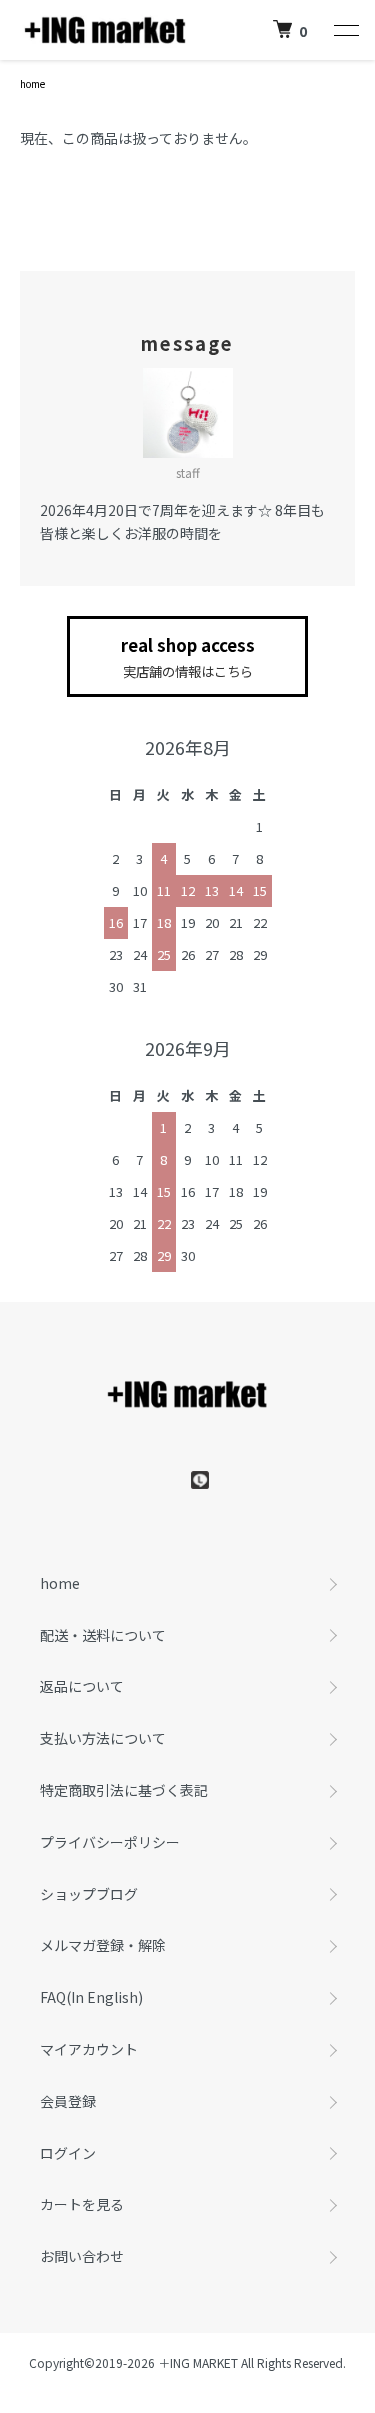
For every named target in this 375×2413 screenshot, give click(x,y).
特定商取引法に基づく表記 (124, 1790)
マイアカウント (89, 2049)
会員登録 (68, 2101)
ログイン (68, 2153)
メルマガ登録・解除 (103, 1945)
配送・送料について (103, 1635)
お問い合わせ (82, 2256)
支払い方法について (103, 1738)
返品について (82, 1686)
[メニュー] (345, 30)
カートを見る (82, 2204)
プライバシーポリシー (110, 1842)
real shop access (188, 657)
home (32, 83)
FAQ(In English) (91, 1997)
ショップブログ (89, 1894)
